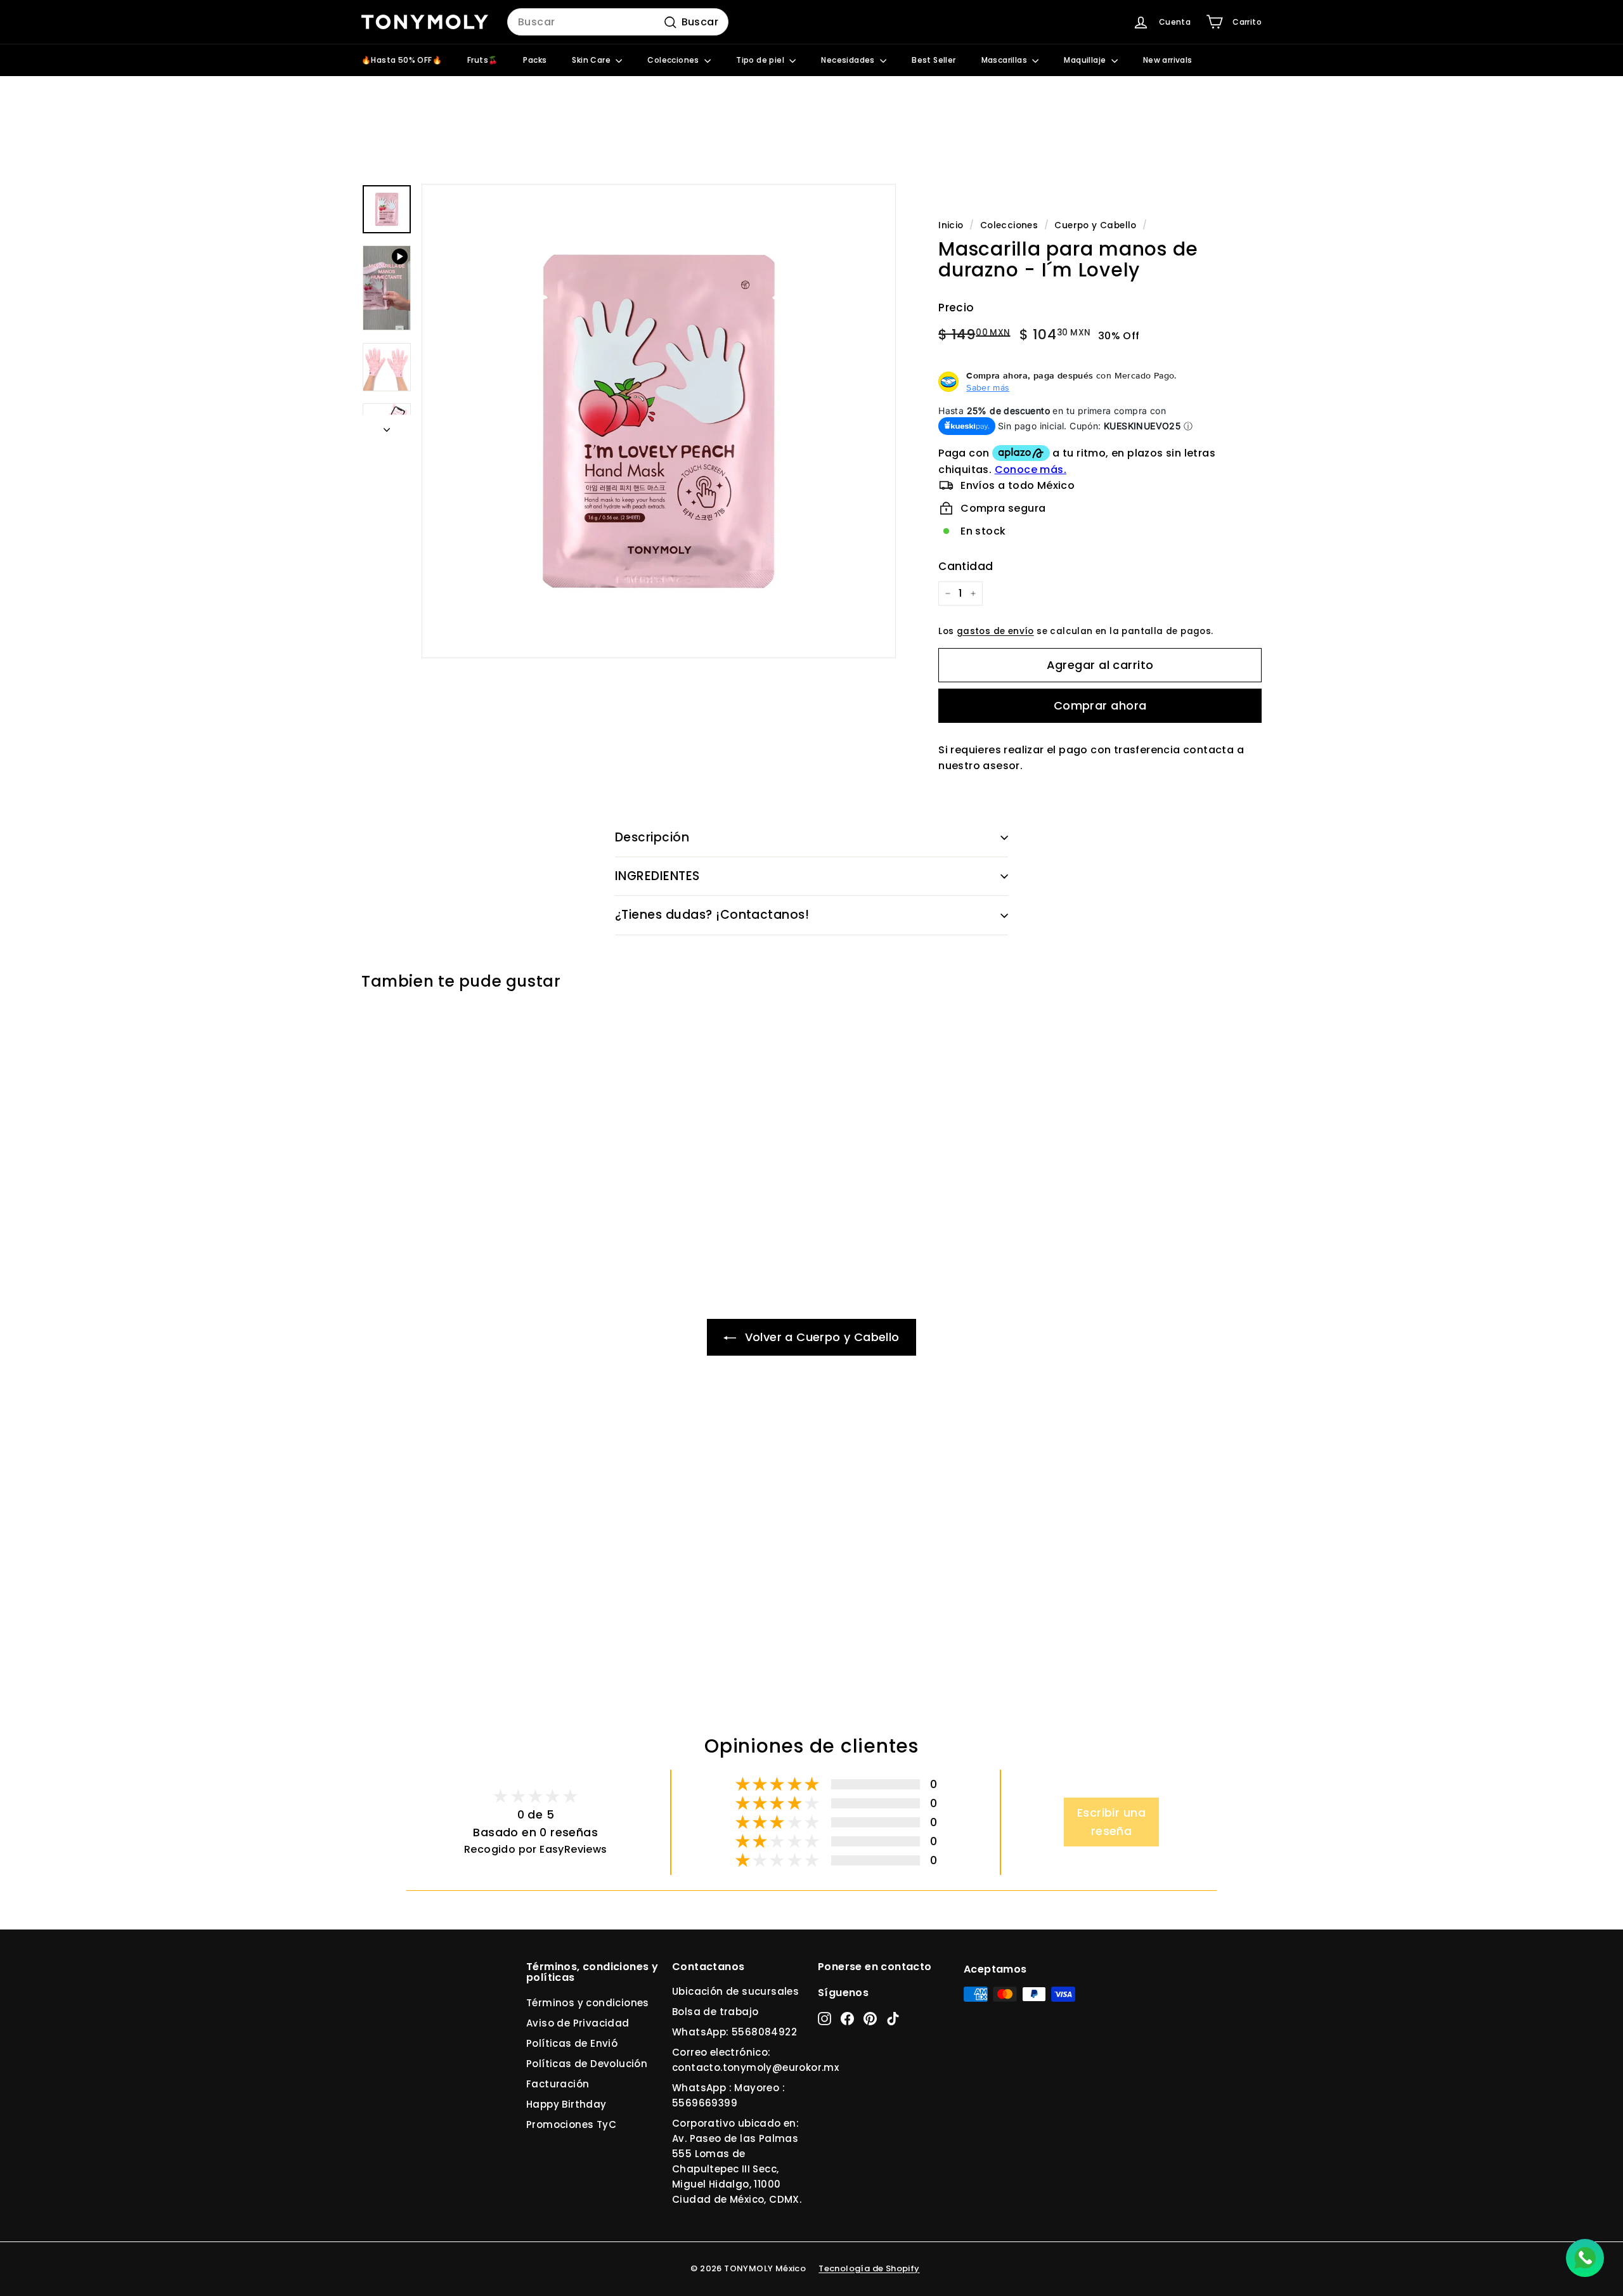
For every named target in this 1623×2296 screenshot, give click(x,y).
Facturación (558, 2084)
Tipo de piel (761, 60)
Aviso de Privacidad (578, 2023)
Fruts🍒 (482, 60)
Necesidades (849, 60)
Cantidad (966, 566)
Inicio (951, 225)
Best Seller (934, 60)
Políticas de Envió (572, 2043)
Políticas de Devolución (587, 2064)
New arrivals (1168, 60)
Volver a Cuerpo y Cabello (820, 1337)
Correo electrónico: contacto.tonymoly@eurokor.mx (755, 2060)
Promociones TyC (571, 2124)
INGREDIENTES (657, 876)
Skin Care (592, 60)
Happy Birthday (566, 2104)
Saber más (988, 387)
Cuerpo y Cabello (1095, 225)
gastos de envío (995, 631)
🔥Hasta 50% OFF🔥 (402, 60)
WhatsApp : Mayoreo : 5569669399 (728, 2095)
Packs (535, 60)
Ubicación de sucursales (735, 1991)
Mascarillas (1005, 60)
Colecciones (674, 60)
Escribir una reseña (1111, 1822)
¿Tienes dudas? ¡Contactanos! (712, 915)
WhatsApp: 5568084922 (734, 2032)
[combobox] (618, 22)
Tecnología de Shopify (869, 2268)
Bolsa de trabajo (715, 2012)
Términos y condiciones (588, 2003)
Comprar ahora (1100, 705)
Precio (956, 308)
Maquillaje (1086, 60)
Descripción (652, 837)
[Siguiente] (387, 426)
